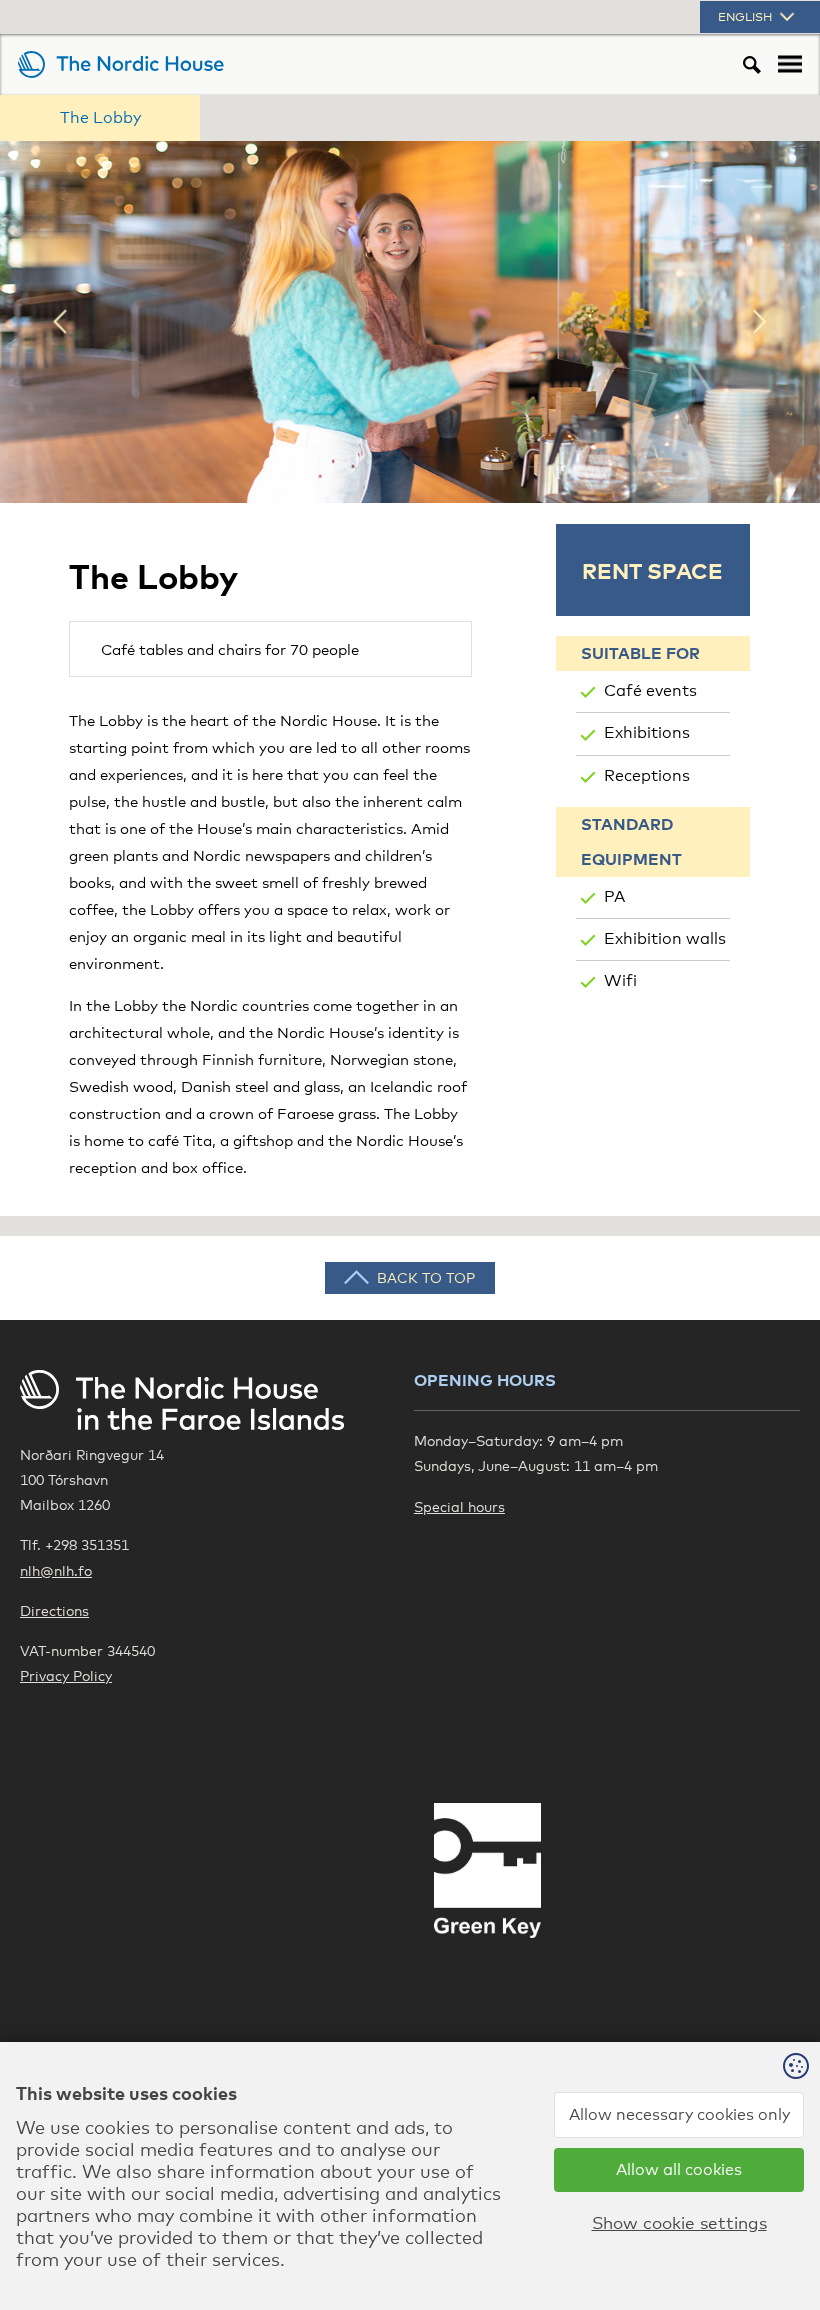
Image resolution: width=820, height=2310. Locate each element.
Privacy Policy (66, 1675)
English (746, 17)
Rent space (652, 570)
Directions (54, 1610)
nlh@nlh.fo (56, 1570)
